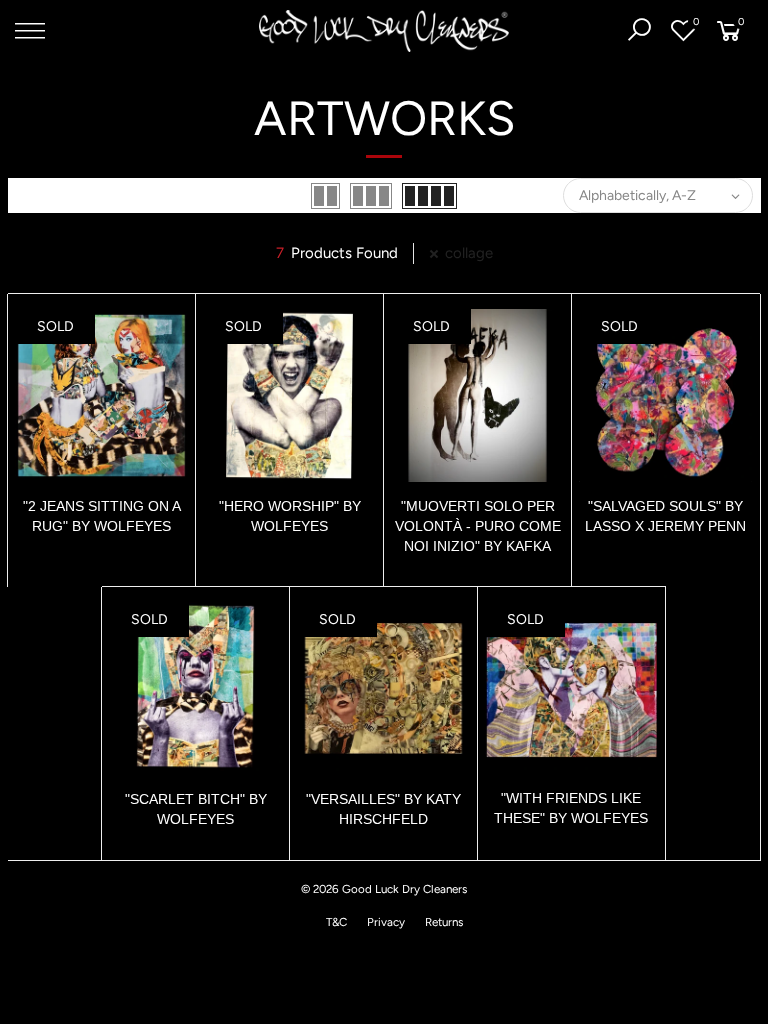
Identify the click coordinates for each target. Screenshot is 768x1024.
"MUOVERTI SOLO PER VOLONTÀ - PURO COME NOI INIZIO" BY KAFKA (478, 526)
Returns (444, 922)
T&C (336, 922)
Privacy (386, 922)
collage (469, 253)
